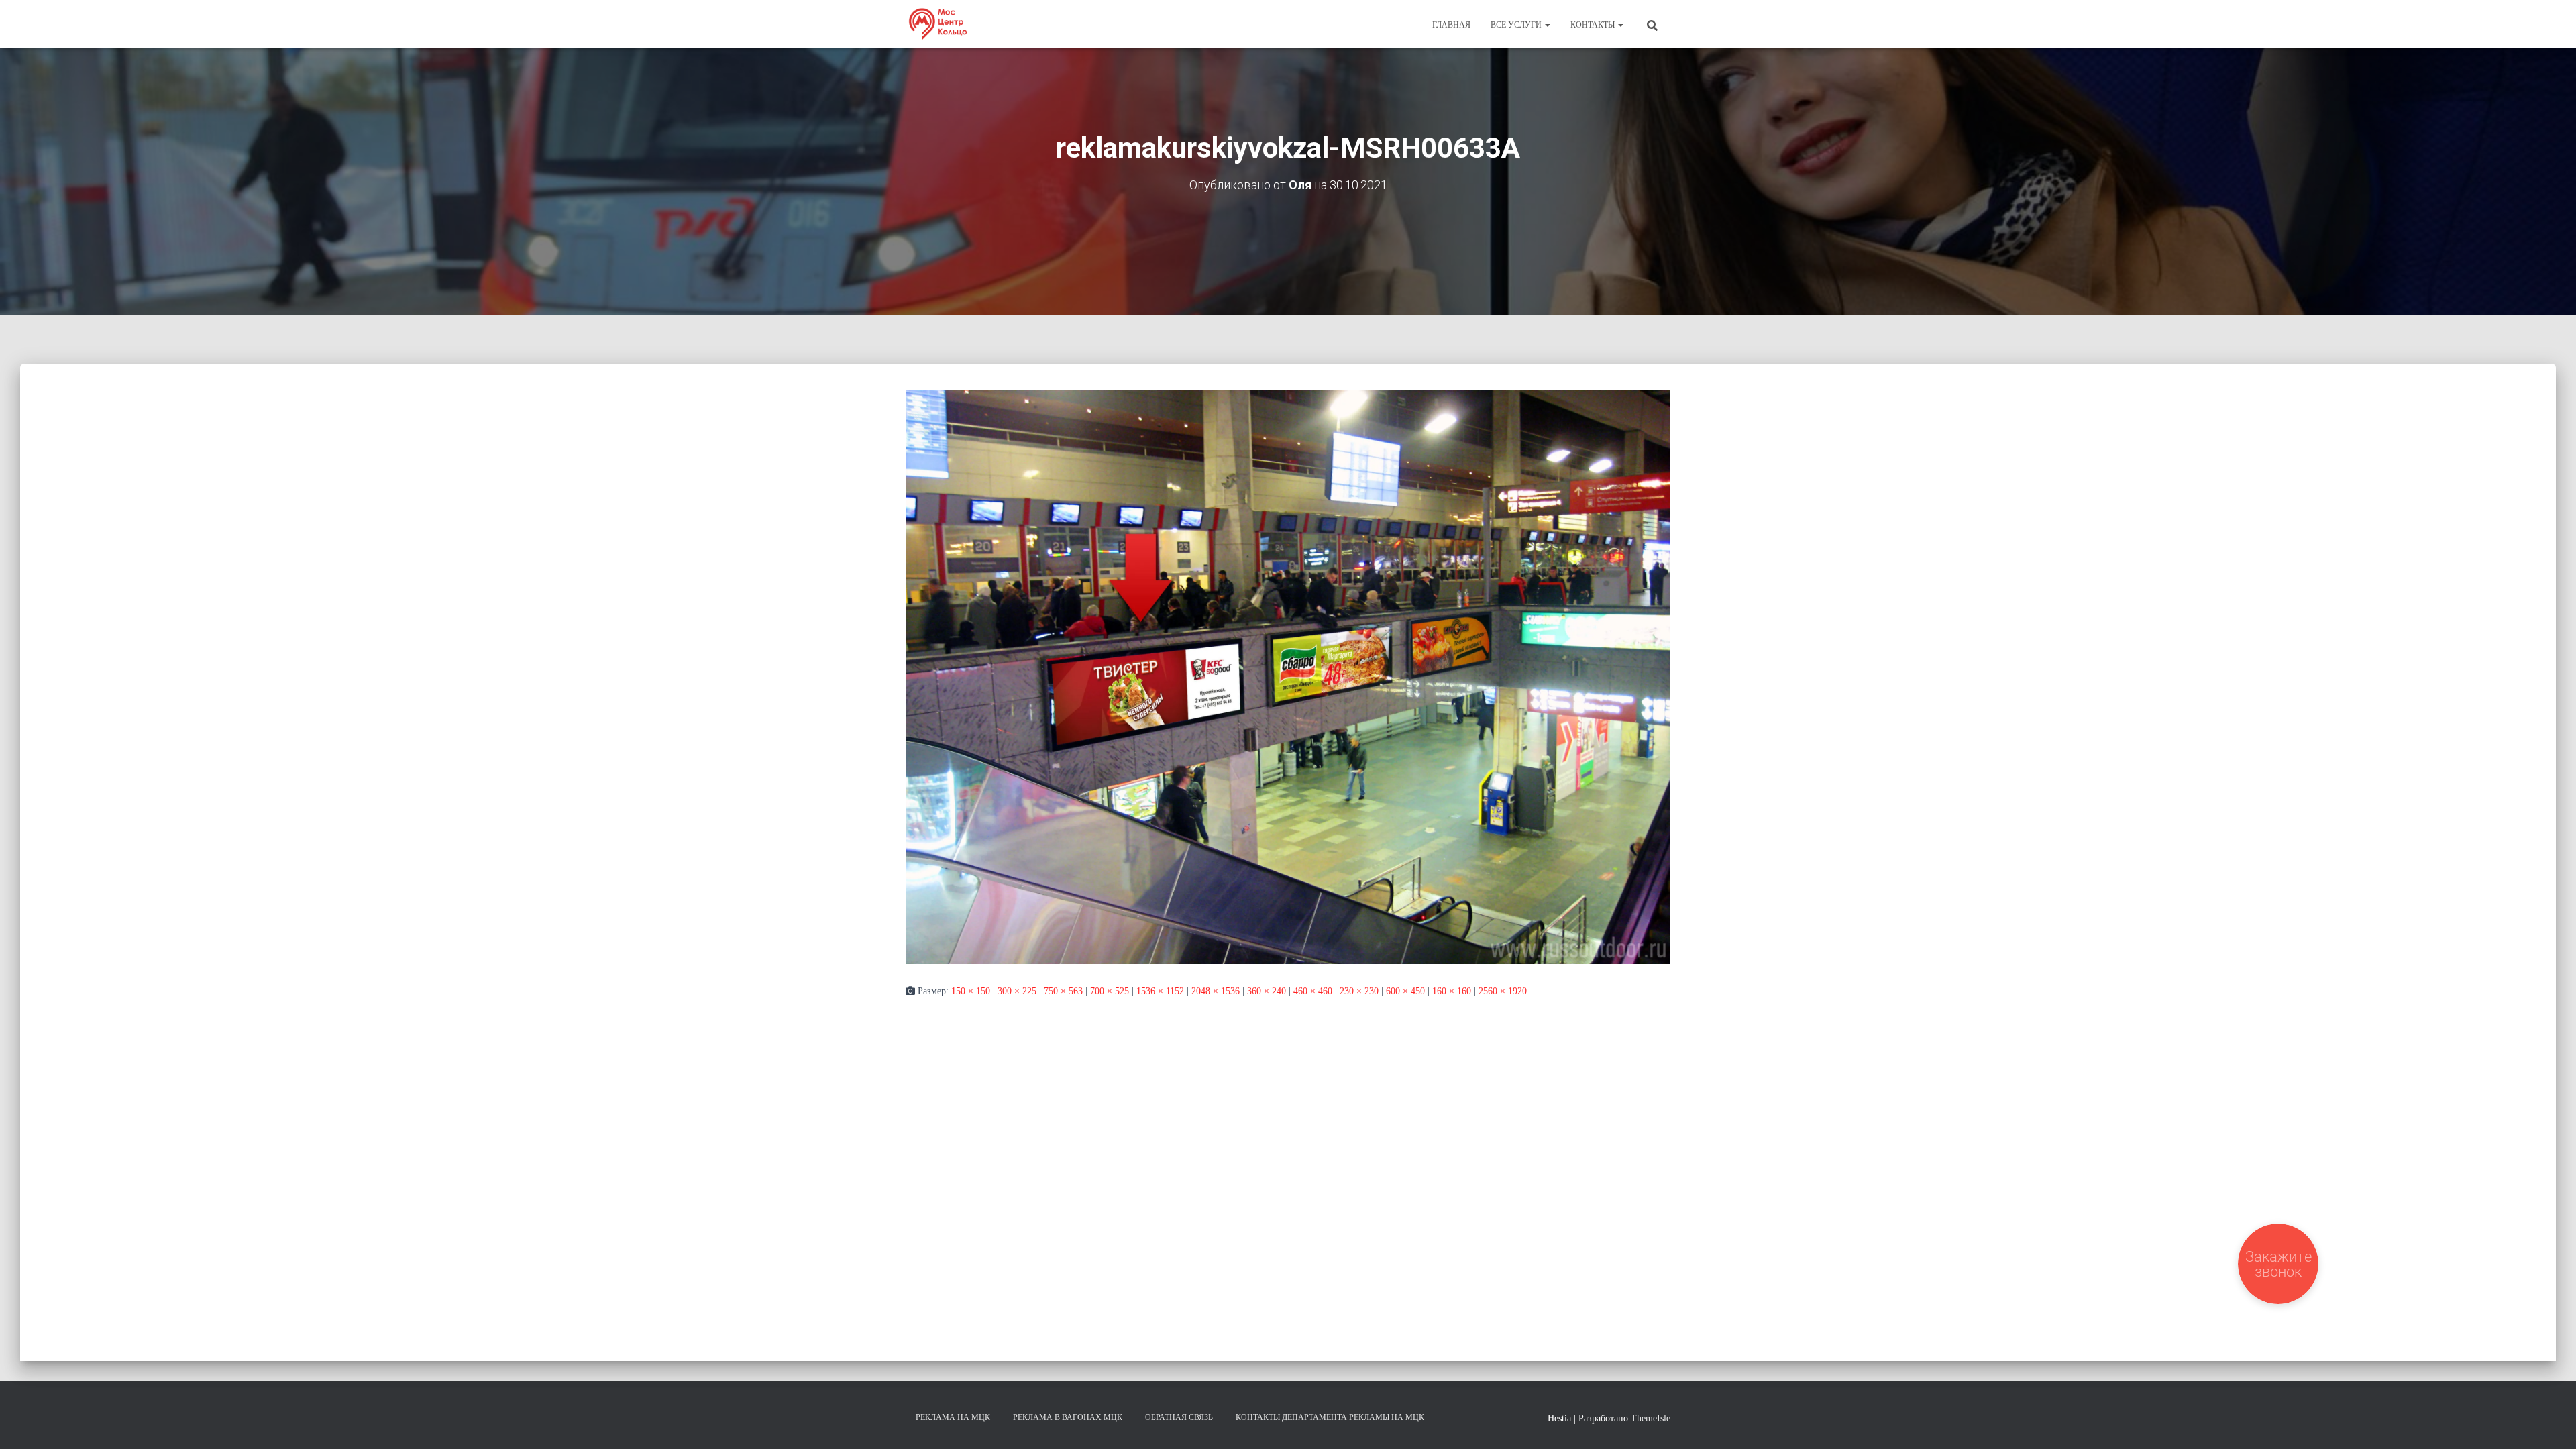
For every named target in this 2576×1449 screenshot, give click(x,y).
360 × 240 (1267, 991)
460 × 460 (1313, 991)
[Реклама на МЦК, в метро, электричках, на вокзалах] (937, 24)
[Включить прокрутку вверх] (2550, 1422)
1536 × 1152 (1160, 991)
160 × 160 (1452, 991)
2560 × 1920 (1503, 991)
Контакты (1594, 25)
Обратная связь (1179, 1417)
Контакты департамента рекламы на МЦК (1330, 1417)
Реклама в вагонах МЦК (1068, 1417)
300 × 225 (1017, 991)
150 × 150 (971, 991)
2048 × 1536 (1216, 991)
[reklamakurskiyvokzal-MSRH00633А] (1288, 677)
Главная (1451, 25)
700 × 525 (1110, 991)
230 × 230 (1359, 991)
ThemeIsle (1651, 1418)
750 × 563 (1063, 991)
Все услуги (1517, 25)
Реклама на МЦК (953, 1417)
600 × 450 (1405, 991)
